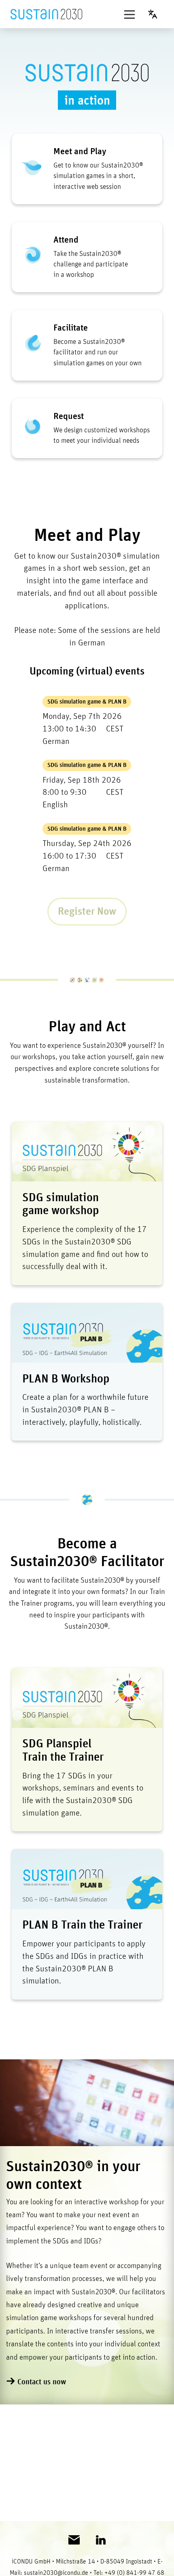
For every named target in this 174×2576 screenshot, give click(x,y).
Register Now (87, 912)
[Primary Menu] (129, 14)
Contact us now (42, 2382)
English (156, 14)
